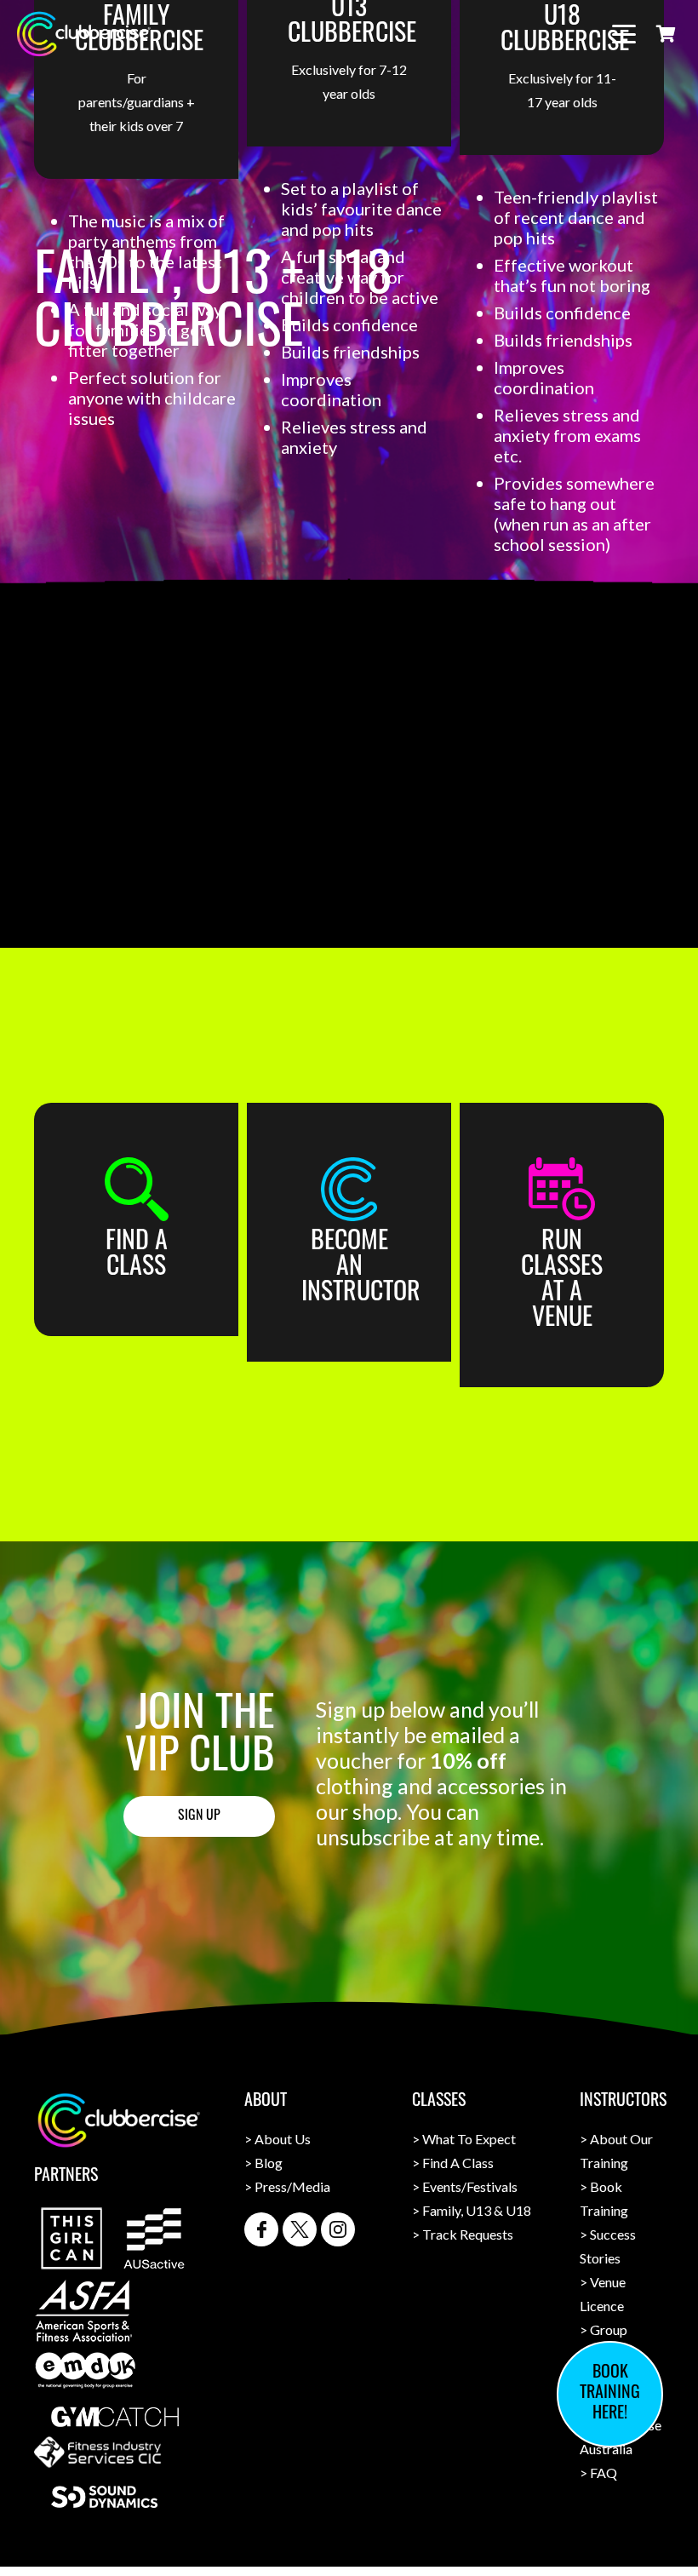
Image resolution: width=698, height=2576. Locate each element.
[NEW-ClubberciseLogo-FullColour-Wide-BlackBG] (83, 34)
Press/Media (292, 2186)
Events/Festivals (470, 2186)
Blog (269, 2163)
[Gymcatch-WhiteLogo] (115, 2417)
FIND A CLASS (137, 1256)
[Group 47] (300, 2229)
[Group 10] (562, 1189)
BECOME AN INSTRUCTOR (361, 1268)
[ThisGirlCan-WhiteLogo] (72, 2238)
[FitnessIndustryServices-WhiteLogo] (98, 2452)
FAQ (604, 2473)
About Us (283, 2139)
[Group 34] (338, 2229)
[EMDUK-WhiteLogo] (85, 2370)
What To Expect (469, 2139)
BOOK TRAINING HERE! (610, 2394)
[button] (624, 34)
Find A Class (458, 2163)
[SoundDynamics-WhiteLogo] (104, 2497)
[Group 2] (136, 1189)
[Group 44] (349, 1189)
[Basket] (666, 34)
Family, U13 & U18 (477, 2210)
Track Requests (468, 2234)
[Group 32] (261, 2229)
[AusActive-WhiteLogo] (154, 2238)
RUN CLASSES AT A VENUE (562, 1281)
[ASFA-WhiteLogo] (83, 2311)
